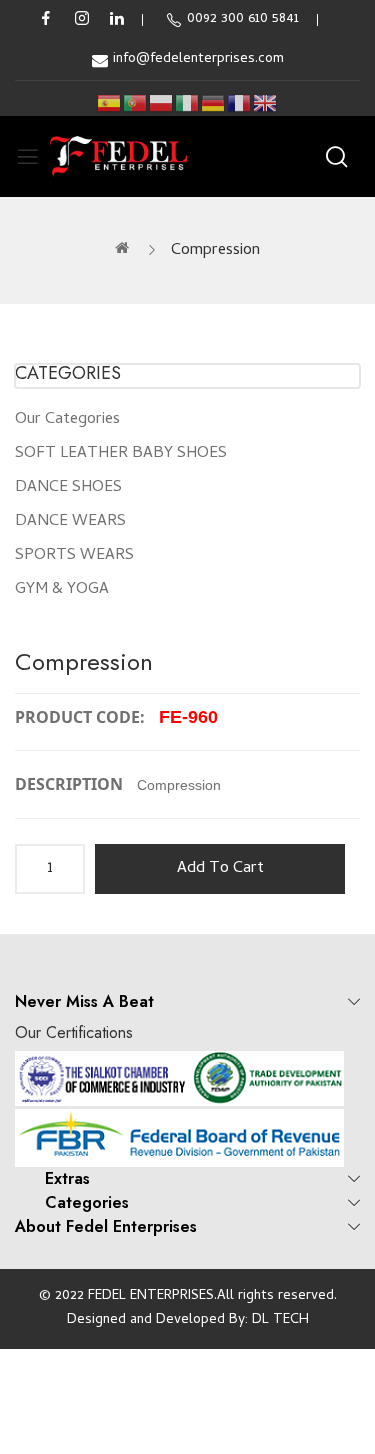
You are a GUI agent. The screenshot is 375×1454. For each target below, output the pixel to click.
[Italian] (188, 103)
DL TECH (280, 1320)
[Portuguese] (136, 103)
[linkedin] (117, 20)
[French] (240, 103)
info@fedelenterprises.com (198, 59)
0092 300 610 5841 (243, 19)
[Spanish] (110, 103)
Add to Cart (220, 869)
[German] (214, 103)
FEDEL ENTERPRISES (151, 1296)
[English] (266, 103)
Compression (215, 251)
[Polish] (162, 103)
